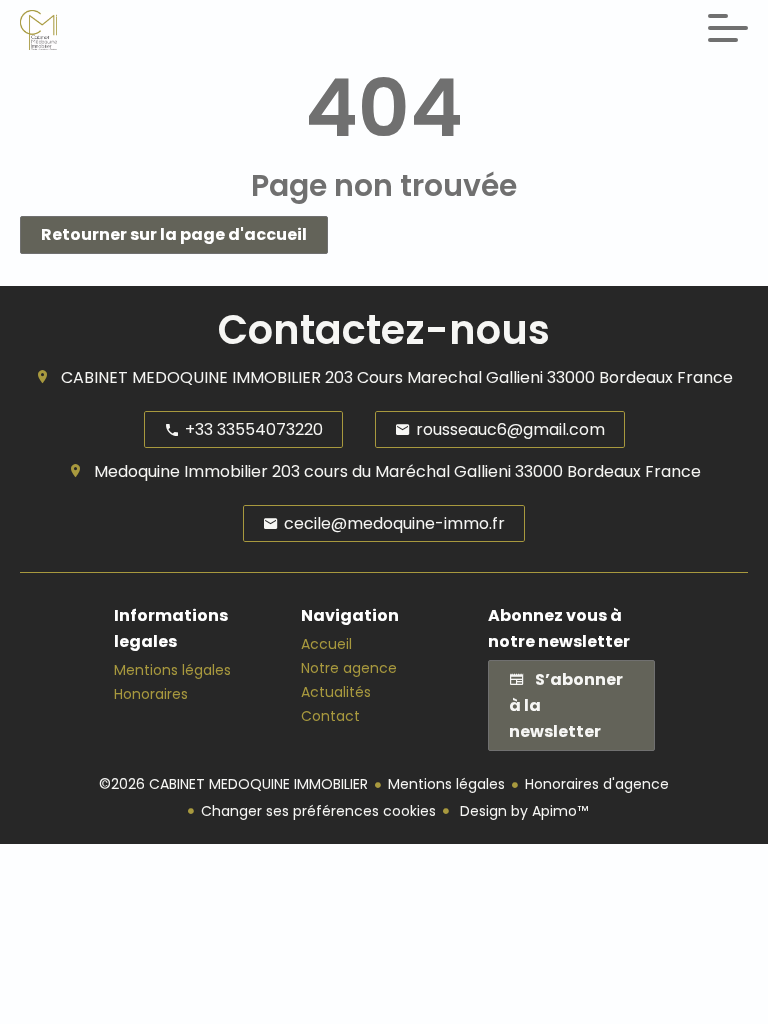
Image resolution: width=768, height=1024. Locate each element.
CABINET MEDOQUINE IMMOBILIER (191, 377)
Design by (522, 811)
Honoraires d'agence (597, 784)
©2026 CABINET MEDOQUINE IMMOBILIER (233, 784)
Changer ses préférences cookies (318, 811)
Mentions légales (446, 784)
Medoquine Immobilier (181, 471)
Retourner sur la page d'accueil (174, 234)
